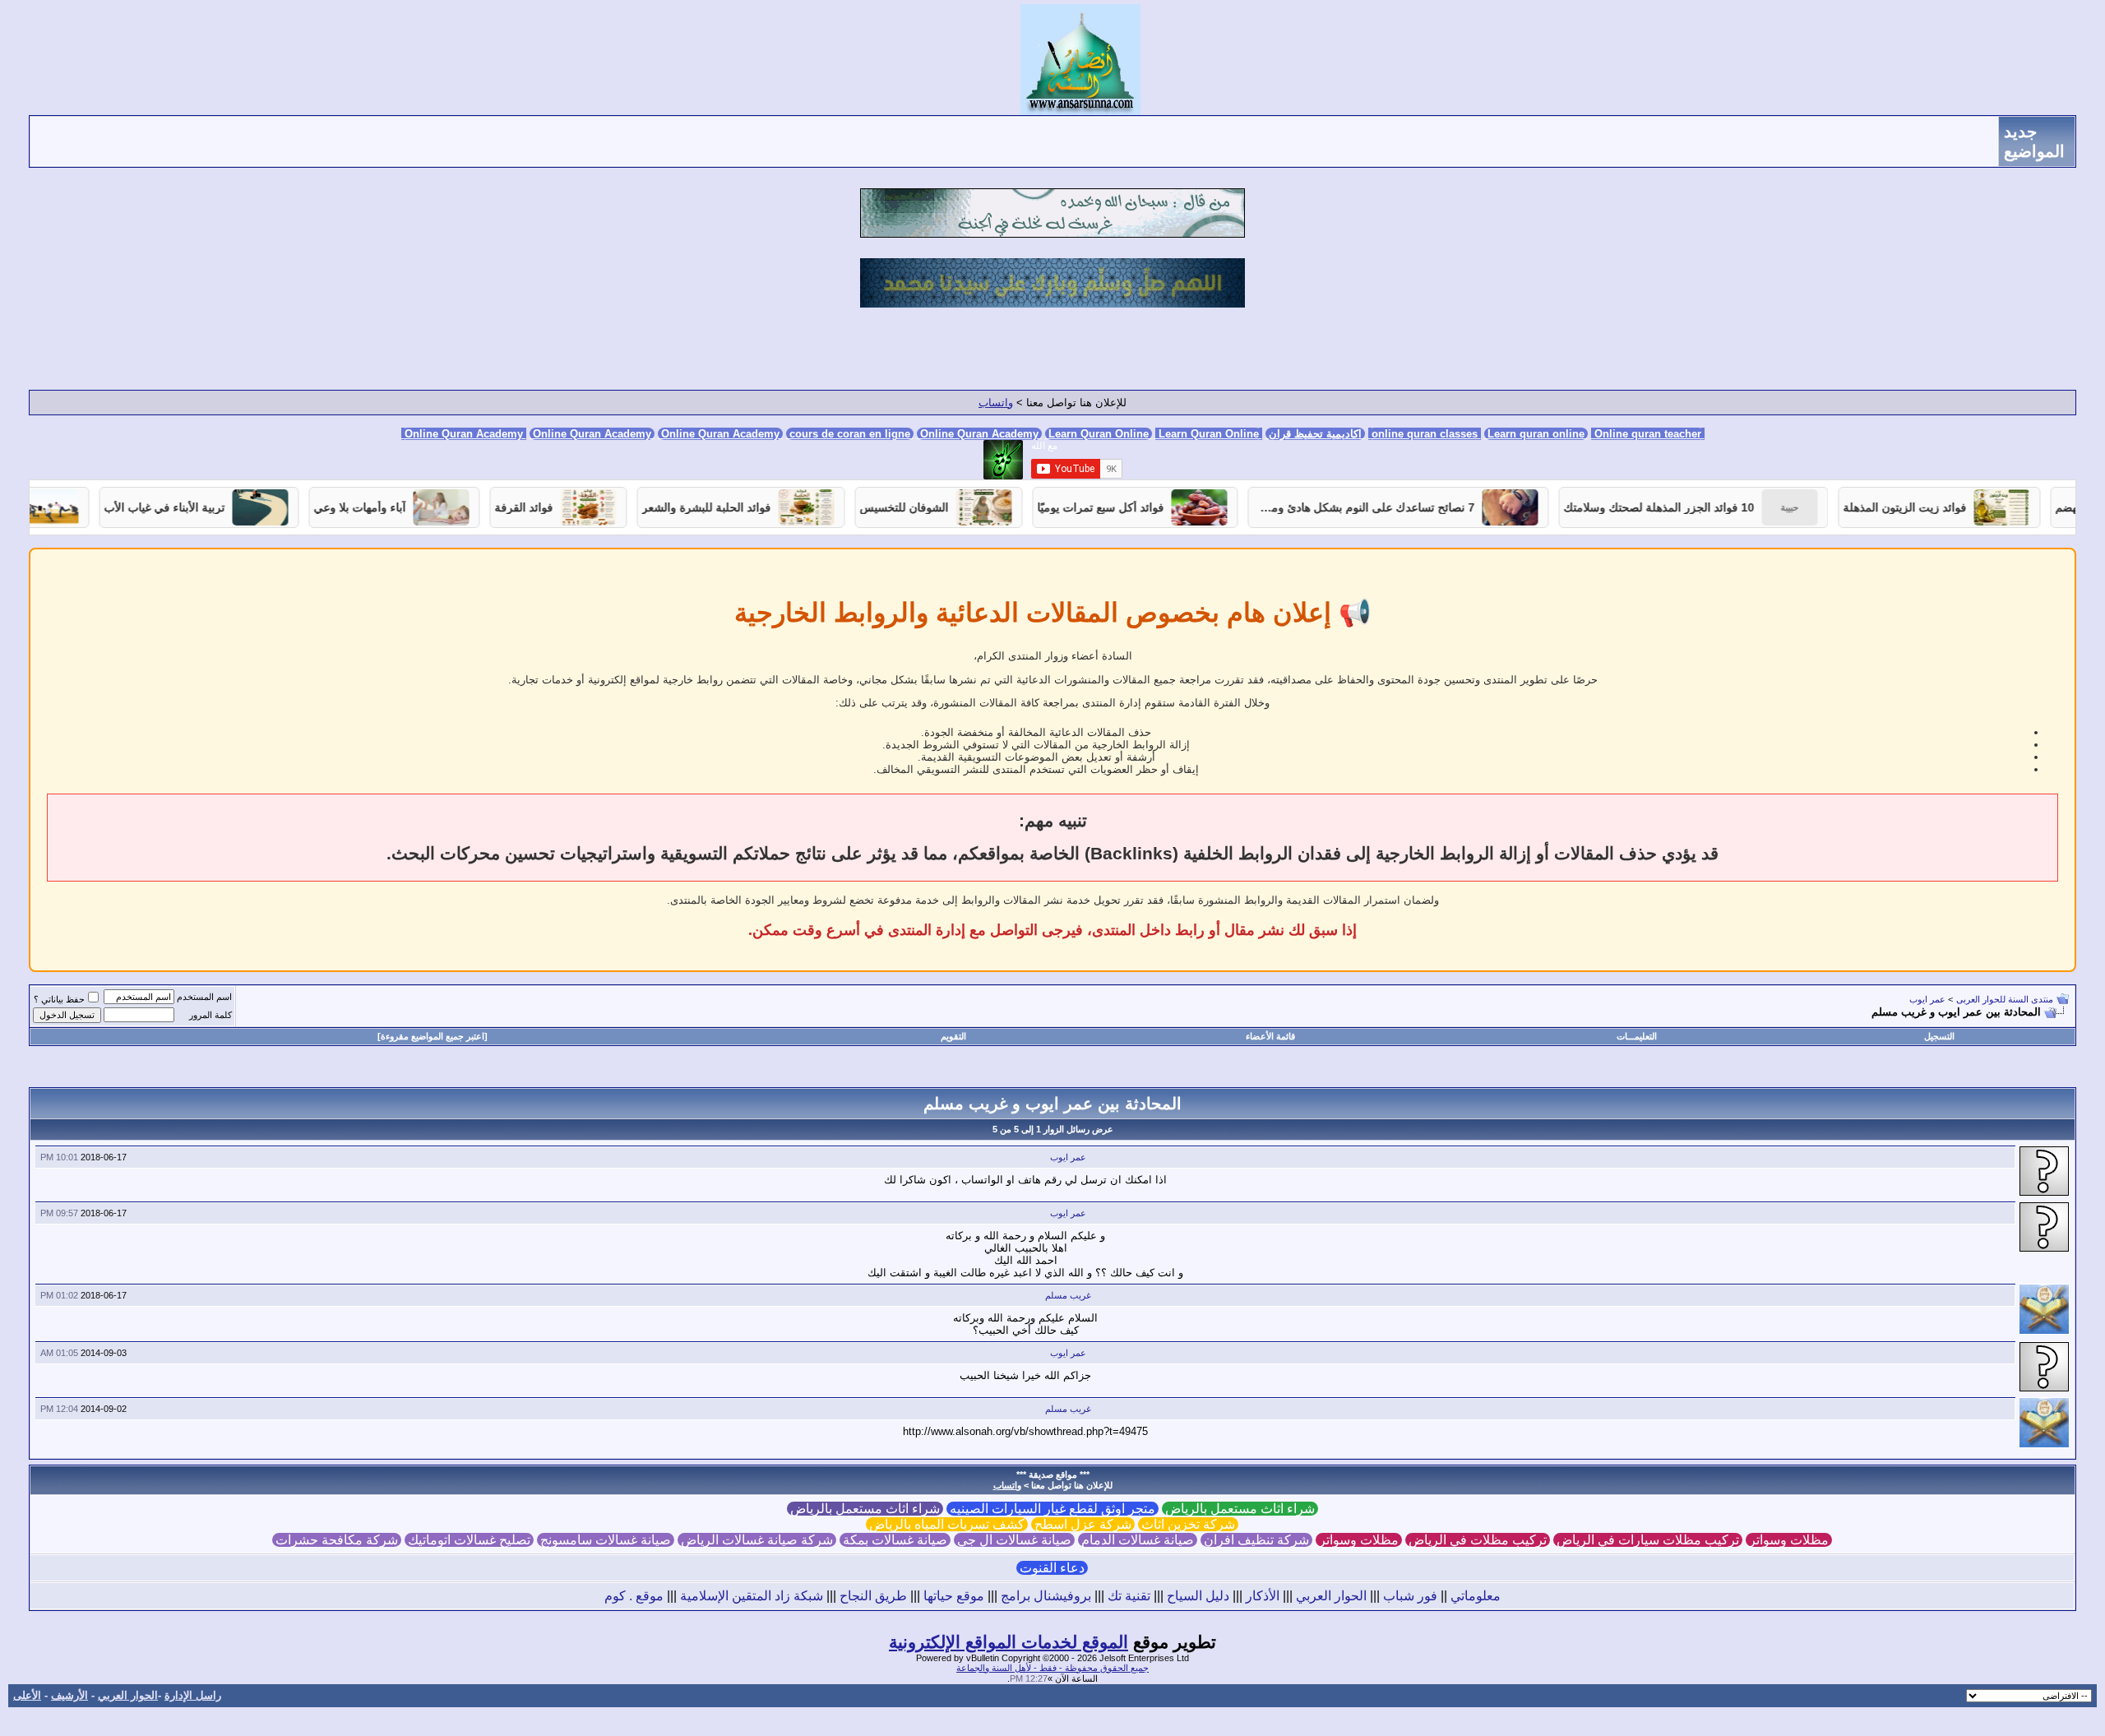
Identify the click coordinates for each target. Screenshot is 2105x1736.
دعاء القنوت (1052, 1568)
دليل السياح (1198, 1596)
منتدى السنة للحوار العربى (2005, 999)
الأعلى (27, 1695)
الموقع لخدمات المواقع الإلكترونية (1009, 1642)
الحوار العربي (1331, 1596)
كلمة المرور (210, 1015)
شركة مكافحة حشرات (337, 1540)
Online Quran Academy (592, 434)
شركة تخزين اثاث (1188, 1524)
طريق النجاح (873, 1596)
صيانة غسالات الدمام (1138, 1540)
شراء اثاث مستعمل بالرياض (1240, 1509)
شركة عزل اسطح (1083, 1524)
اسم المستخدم (204, 997)
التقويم (953, 1036)
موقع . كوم (634, 1596)
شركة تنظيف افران (1256, 1540)
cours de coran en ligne (850, 434)
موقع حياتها (954, 1596)
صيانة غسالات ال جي (1014, 1540)
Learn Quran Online (1099, 434)
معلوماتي (1476, 1596)
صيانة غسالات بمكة (895, 1540)
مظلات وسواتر (1789, 1540)
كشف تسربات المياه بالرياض (947, 1524)
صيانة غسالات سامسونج (606, 1540)
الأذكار (1263, 1596)
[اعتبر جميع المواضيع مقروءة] (433, 1036)
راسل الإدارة (193, 1695)
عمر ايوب (1927, 999)
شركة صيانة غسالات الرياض (757, 1540)
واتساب (996, 403)
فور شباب (1410, 1596)
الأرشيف (69, 1695)
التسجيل (1939, 1036)
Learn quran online (1536, 434)
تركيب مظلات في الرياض (1478, 1540)
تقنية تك (1129, 1596)
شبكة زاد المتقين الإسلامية (752, 1596)
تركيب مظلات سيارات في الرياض (1648, 1540)
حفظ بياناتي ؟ (59, 999)
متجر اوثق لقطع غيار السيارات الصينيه (1052, 1509)
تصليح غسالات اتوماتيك (469, 1540)
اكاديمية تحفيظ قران (1315, 434)
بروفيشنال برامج (1046, 1596)
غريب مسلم (1068, 1295)
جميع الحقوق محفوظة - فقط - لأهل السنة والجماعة (1052, 1668)
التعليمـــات (1637, 1036)
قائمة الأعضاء (1270, 1036)
